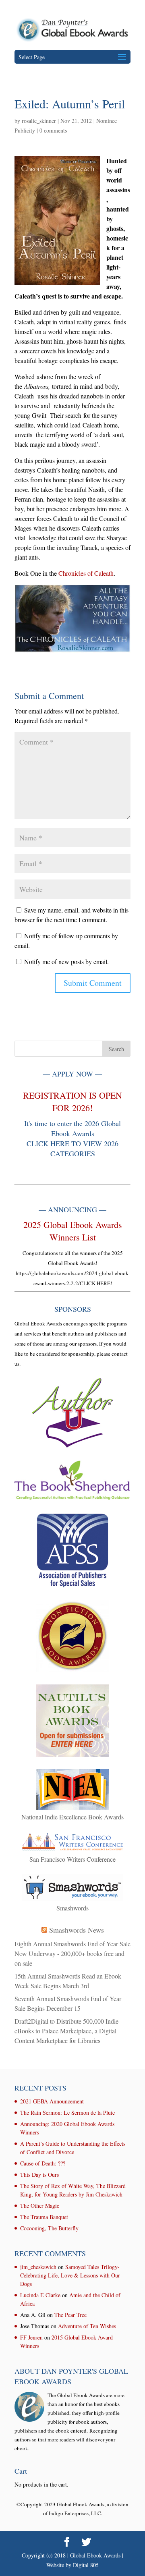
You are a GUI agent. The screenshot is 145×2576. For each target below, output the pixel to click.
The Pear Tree (70, 2315)
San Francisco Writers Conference (72, 1859)
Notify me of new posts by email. (66, 961)
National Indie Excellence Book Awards (72, 1817)
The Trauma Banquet (44, 2217)
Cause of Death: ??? (43, 2163)
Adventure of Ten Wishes (87, 2326)
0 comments (53, 130)
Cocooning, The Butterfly (49, 2228)
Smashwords (72, 1908)
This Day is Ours (39, 2175)
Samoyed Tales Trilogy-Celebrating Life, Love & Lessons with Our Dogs (70, 2275)
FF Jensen (31, 2337)
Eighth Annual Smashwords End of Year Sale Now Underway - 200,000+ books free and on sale (72, 1953)
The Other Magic (40, 2206)
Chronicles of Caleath (86, 573)
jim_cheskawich (38, 2267)
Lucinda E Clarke (40, 2295)
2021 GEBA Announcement (52, 2101)
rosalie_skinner (39, 121)
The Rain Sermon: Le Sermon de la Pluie (67, 2112)
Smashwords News (77, 1930)
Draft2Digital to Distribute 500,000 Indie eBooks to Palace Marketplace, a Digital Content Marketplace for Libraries (66, 2031)
